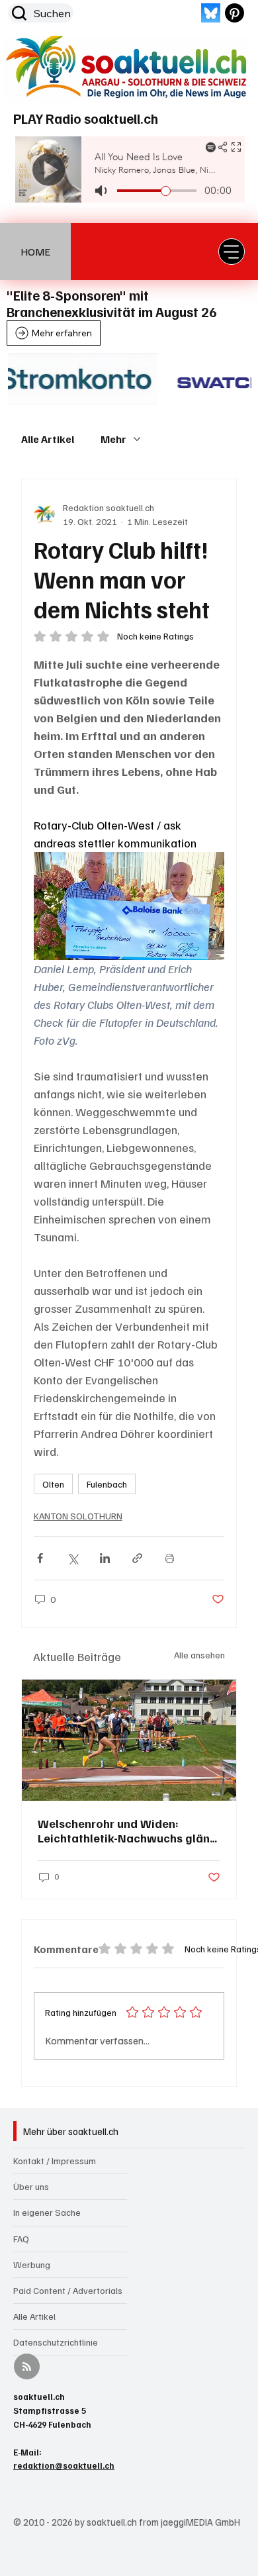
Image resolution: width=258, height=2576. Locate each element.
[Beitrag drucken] (170, 1558)
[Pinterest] (235, 13)
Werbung (32, 2265)
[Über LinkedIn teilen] (105, 1558)
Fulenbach (107, 1484)
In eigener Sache (47, 2212)
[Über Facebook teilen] (40, 1558)
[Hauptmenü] (232, 252)
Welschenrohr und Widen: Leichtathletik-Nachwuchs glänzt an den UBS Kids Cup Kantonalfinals (129, 1831)
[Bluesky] (211, 13)
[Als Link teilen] (137, 1558)
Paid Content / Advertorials (68, 2290)
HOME (35, 252)
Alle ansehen (199, 1655)
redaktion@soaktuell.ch (64, 2465)
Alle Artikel (48, 439)
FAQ (21, 2239)
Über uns (31, 2186)
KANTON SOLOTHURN (78, 1516)
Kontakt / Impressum (55, 2161)
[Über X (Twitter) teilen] (72, 1558)
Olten (53, 1484)
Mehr (113, 439)
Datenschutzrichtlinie (56, 2342)
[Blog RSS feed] (27, 2367)
